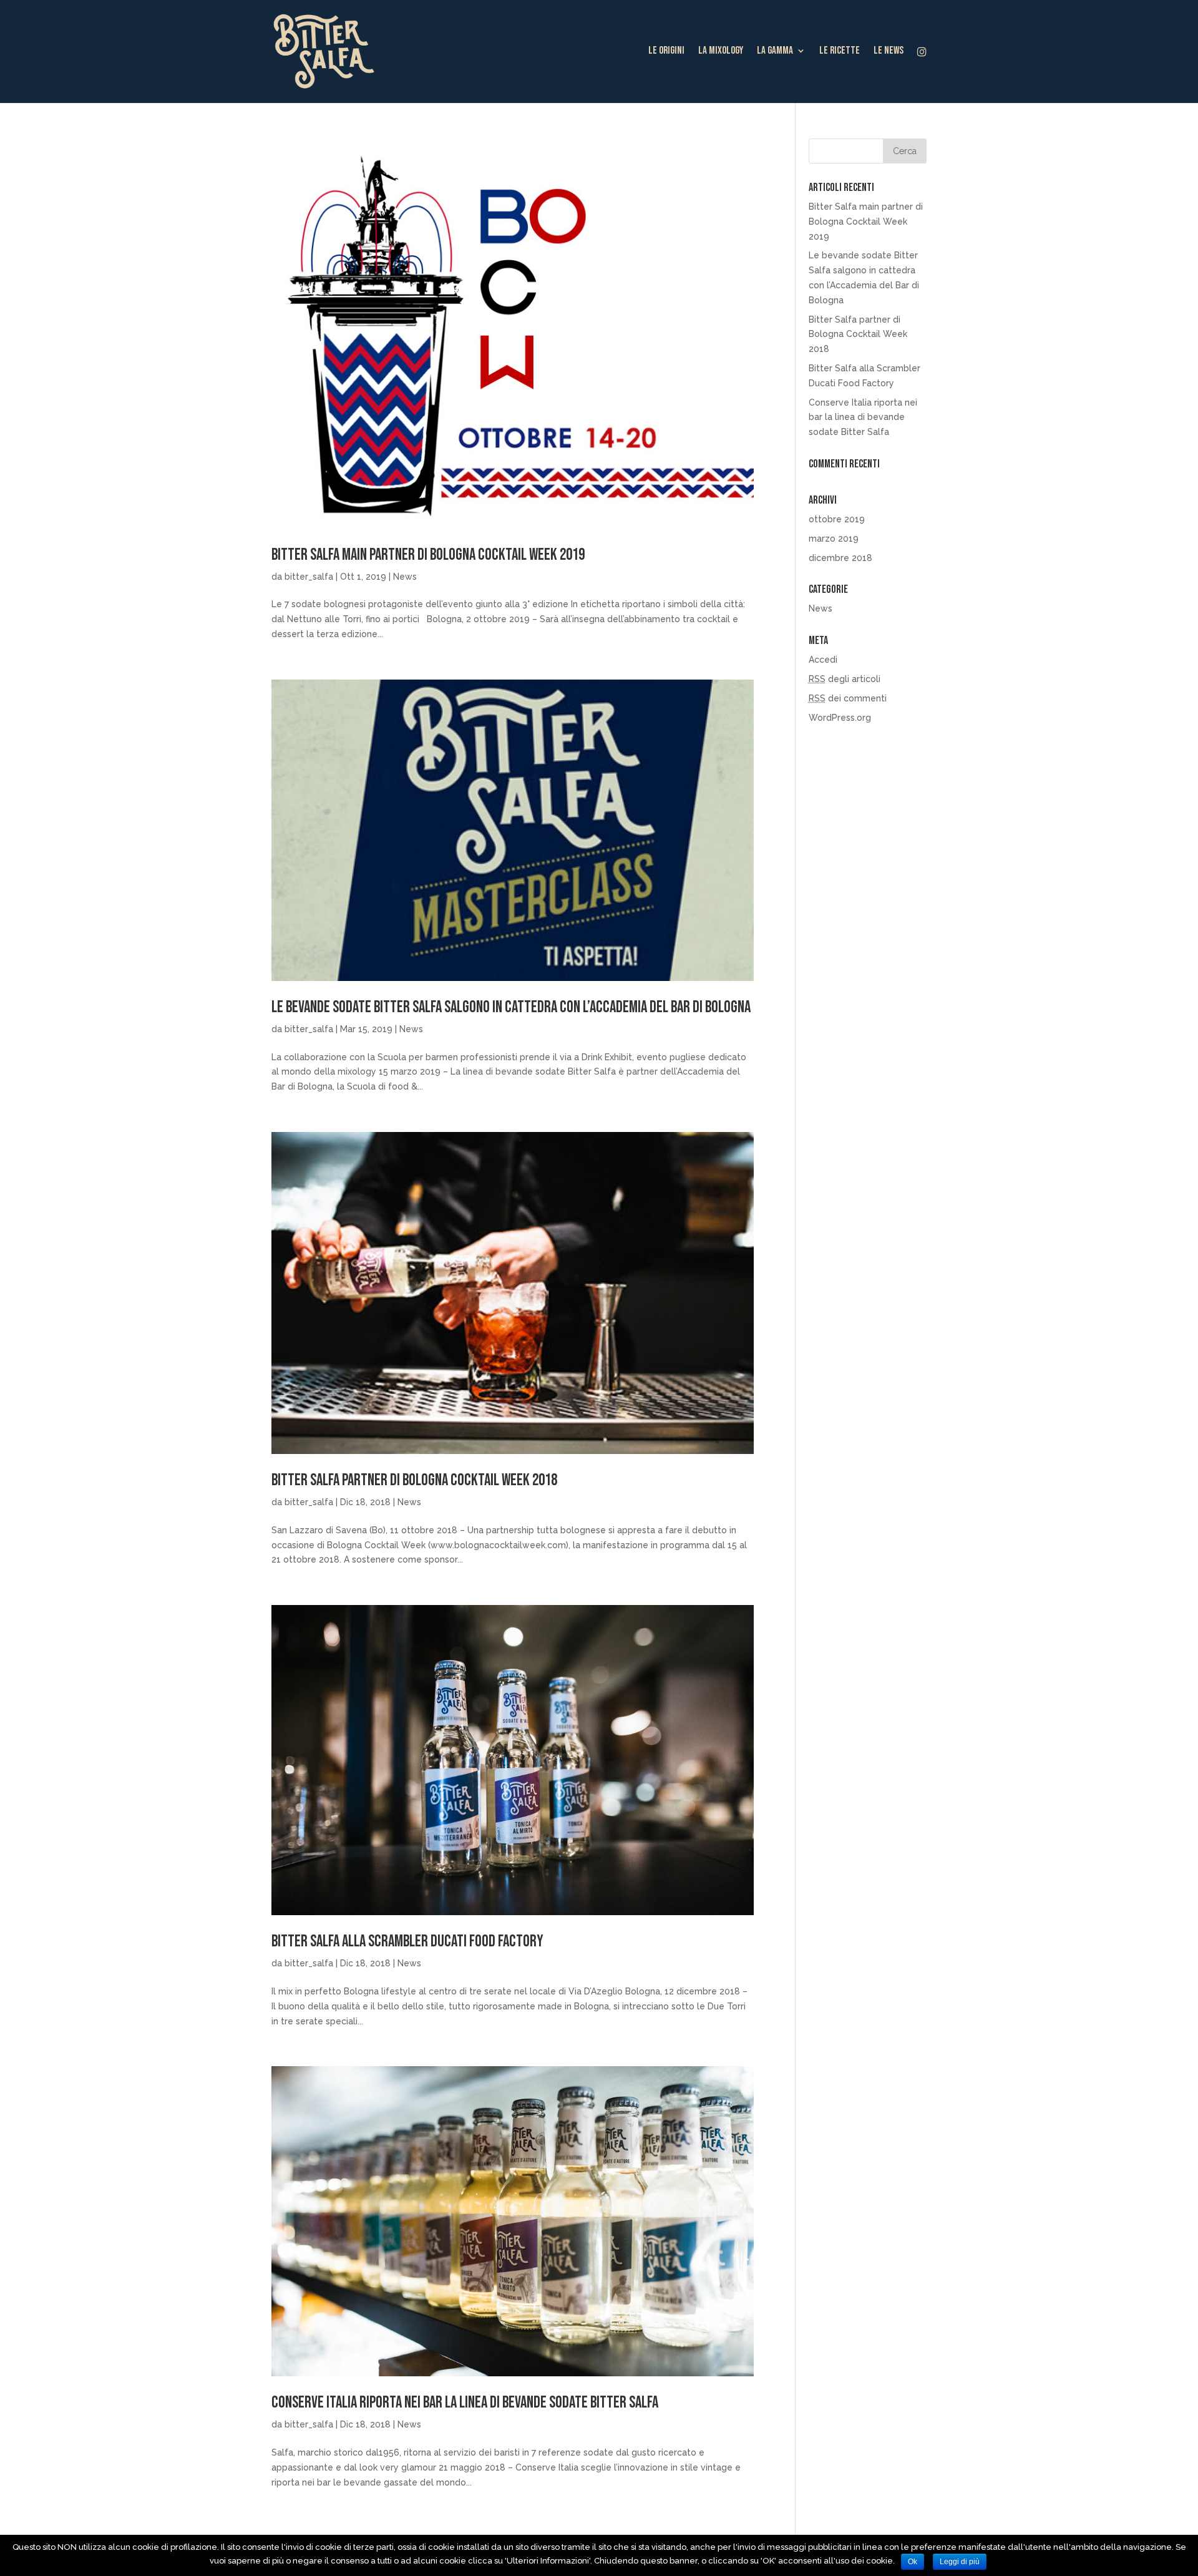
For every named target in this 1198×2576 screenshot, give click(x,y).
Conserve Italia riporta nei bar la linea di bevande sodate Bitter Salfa (465, 2403)
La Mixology (721, 51)
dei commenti (848, 698)
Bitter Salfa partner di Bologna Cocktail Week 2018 (414, 1481)
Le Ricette (840, 51)
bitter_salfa (309, 577)
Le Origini (666, 51)
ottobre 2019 (837, 519)
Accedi (823, 660)
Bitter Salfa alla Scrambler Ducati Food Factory (407, 1942)
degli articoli (845, 679)
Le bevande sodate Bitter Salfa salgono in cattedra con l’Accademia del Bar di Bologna (511, 1007)
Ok (913, 2562)
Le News (889, 51)
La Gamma (775, 51)
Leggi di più (960, 2562)
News (405, 577)
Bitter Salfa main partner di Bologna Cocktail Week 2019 (428, 555)
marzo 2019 (834, 539)
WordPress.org (840, 718)
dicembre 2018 (840, 558)
